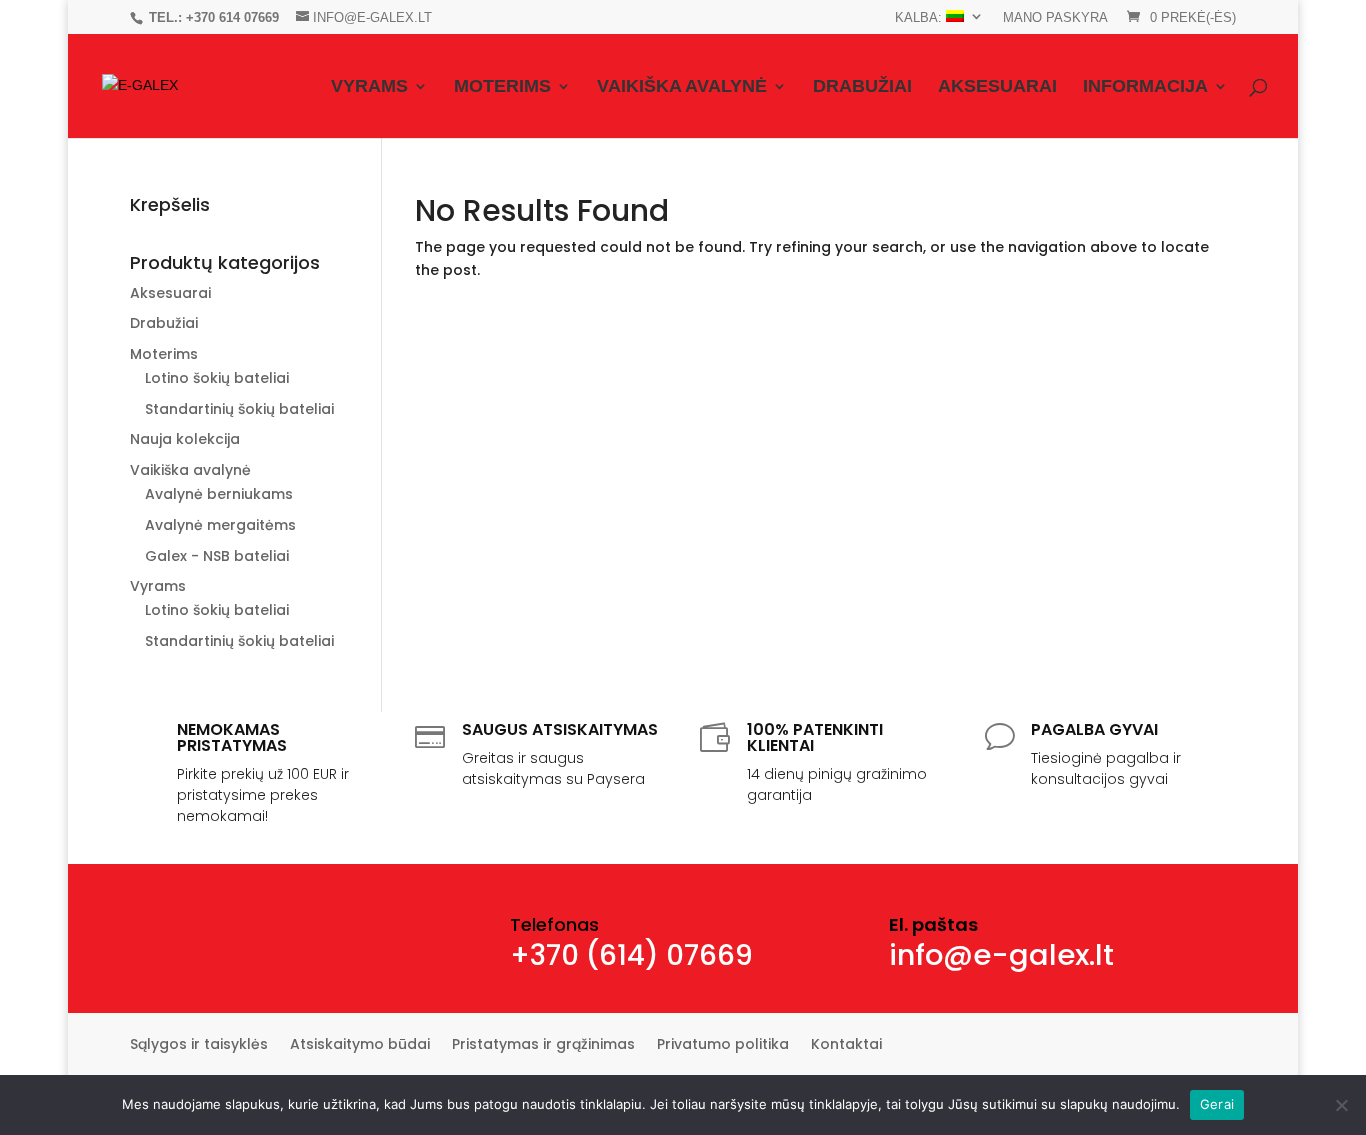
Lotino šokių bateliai (217, 378)
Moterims (502, 87)
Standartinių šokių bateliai (239, 409)
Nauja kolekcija (185, 439)
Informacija (1145, 87)
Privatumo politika (723, 1045)
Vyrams (369, 87)
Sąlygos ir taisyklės (199, 1045)
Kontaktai (846, 1045)
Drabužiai (862, 87)
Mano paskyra (1055, 18)
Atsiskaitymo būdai (360, 1045)
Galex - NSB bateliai (217, 556)
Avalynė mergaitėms (220, 525)
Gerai (1217, 1104)
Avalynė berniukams (219, 494)
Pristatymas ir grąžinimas (543, 1045)
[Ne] (1341, 1105)
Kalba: (920, 17)
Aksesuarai (997, 87)
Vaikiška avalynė (682, 87)
